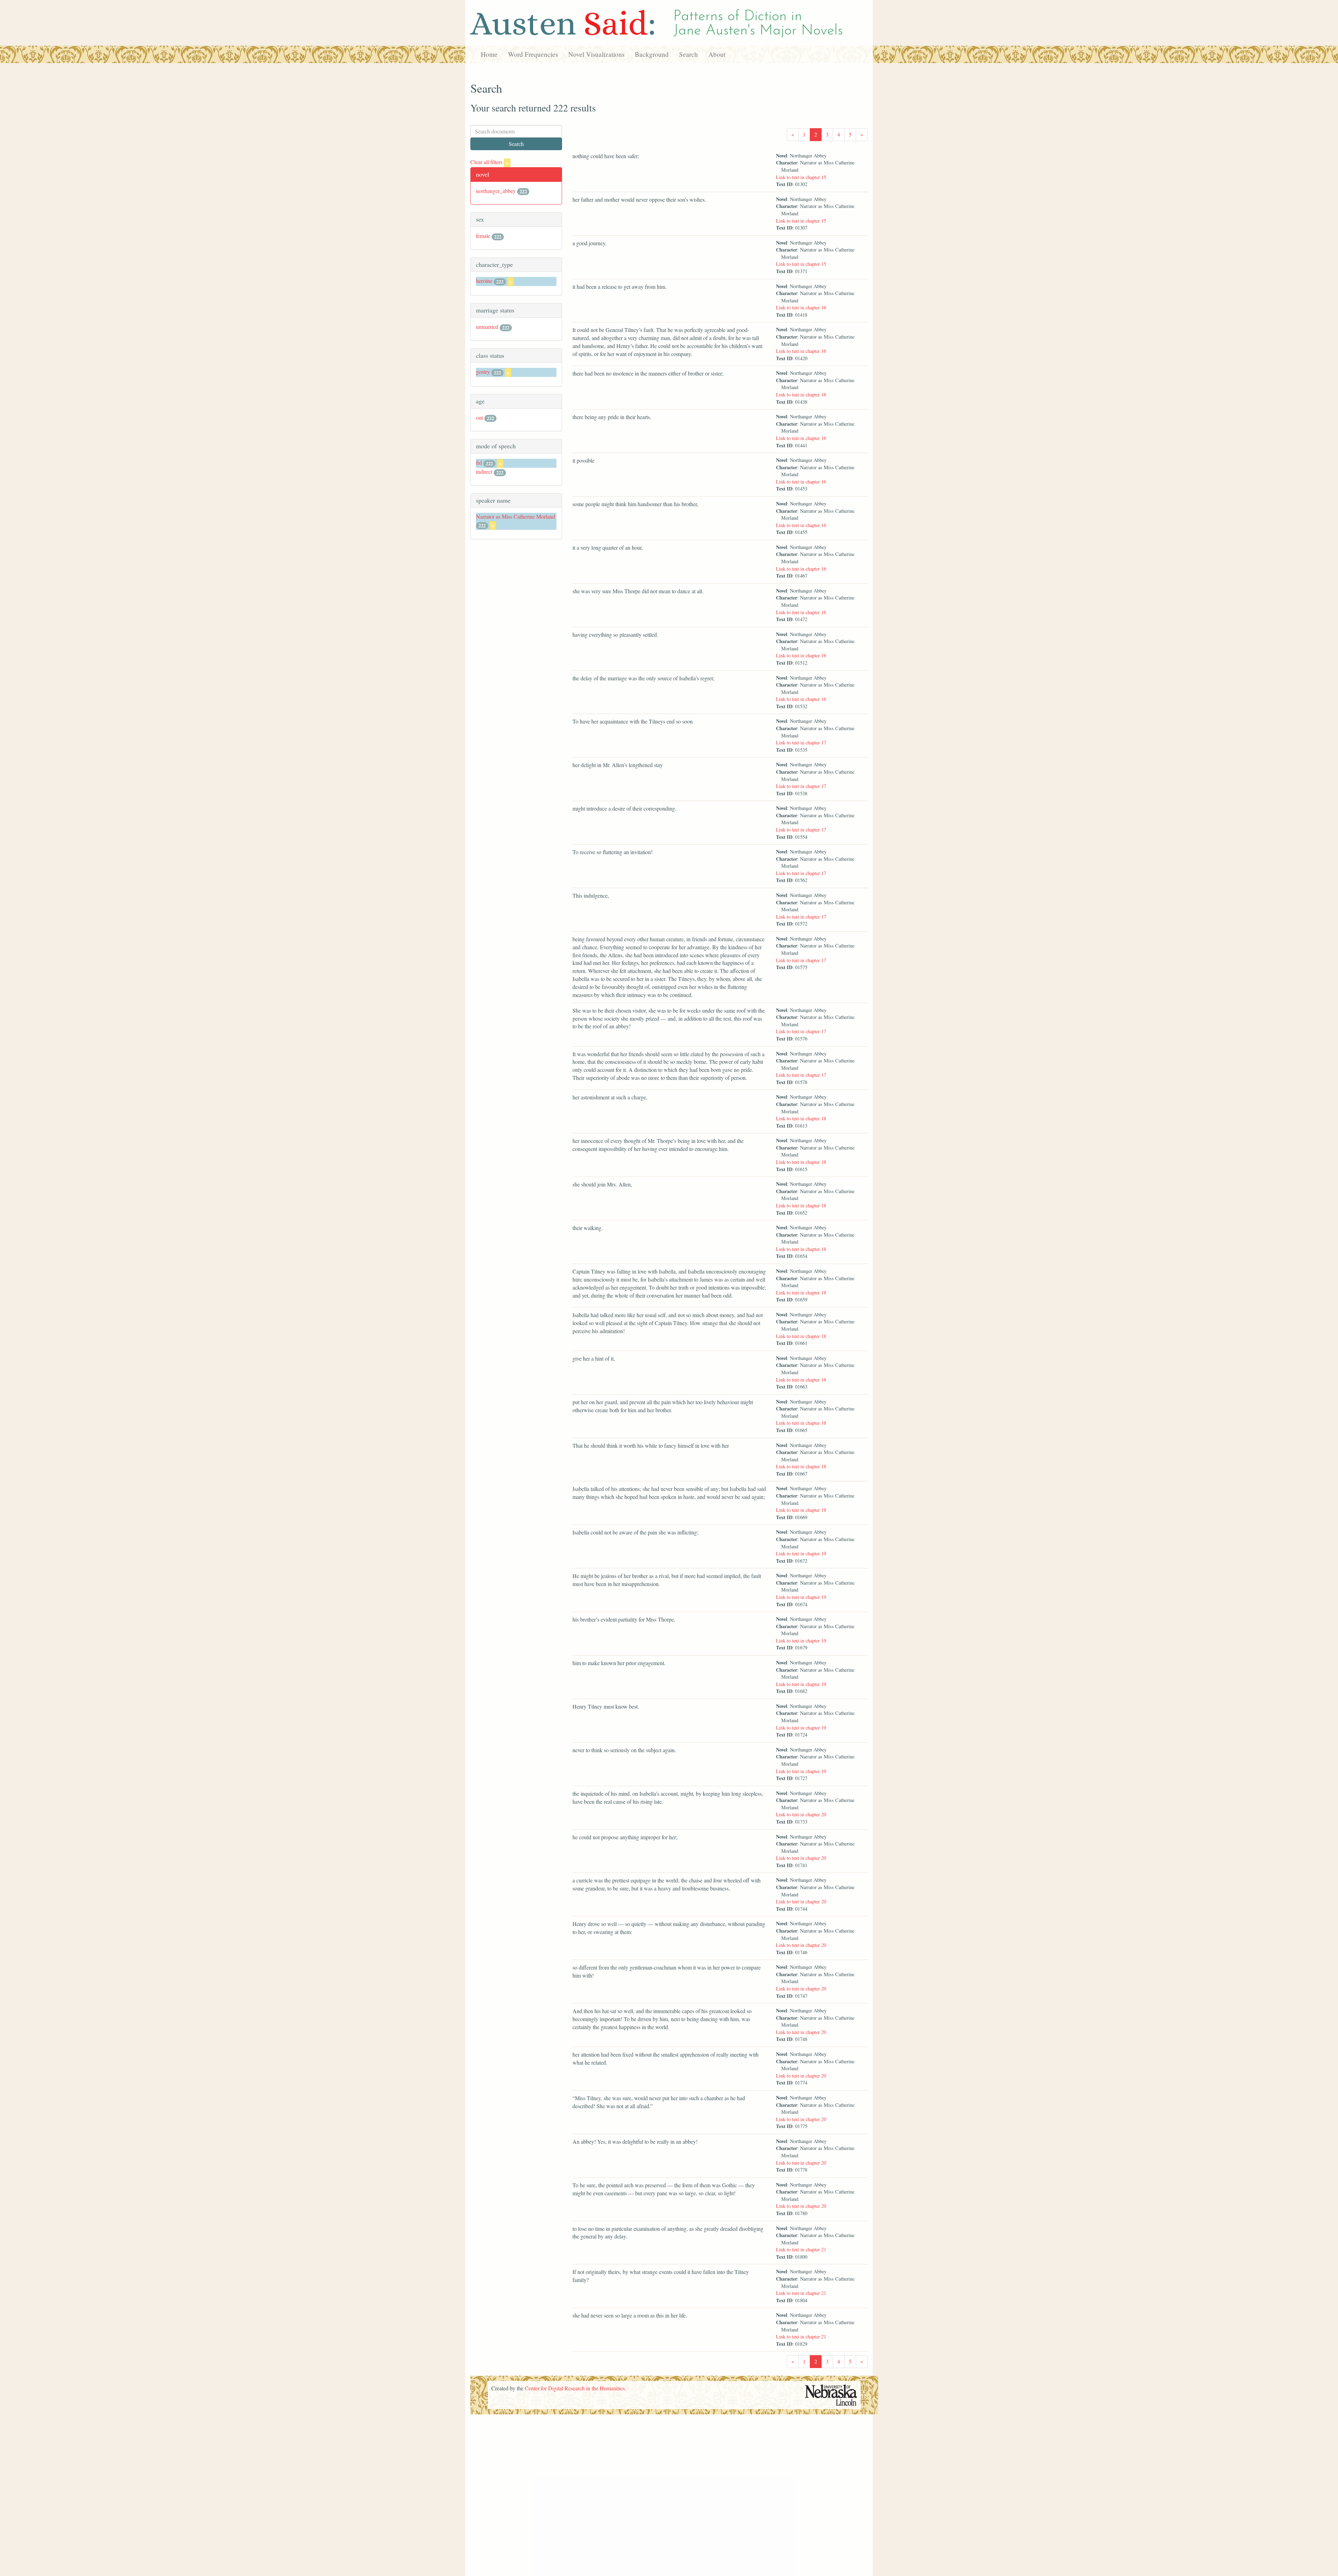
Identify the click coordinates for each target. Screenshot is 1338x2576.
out (479, 417)
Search (689, 54)
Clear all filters (489, 162)
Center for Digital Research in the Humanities (575, 2388)
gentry (483, 372)
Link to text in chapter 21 (801, 2249)
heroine (484, 281)
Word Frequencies (533, 54)
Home (489, 54)
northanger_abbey (496, 191)
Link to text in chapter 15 (801, 177)
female (483, 236)
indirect (484, 471)
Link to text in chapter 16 (801, 307)
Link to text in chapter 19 (801, 1553)
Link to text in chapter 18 (801, 1118)
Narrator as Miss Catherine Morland (516, 516)
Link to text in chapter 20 (801, 1814)
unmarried (487, 327)
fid (479, 462)
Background (652, 54)
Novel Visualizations (596, 54)
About (717, 54)
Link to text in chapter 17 (801, 742)
